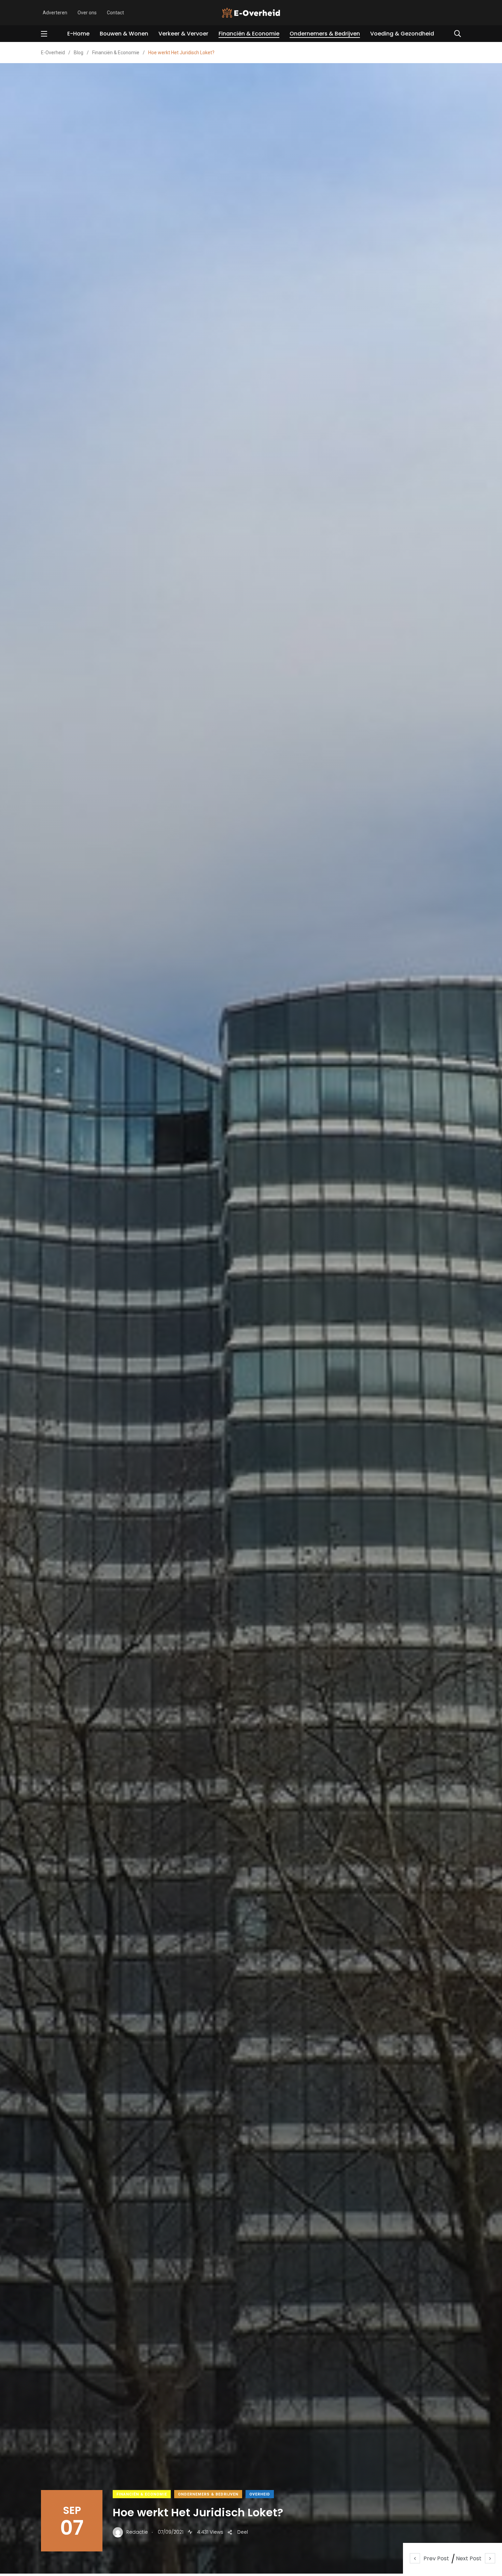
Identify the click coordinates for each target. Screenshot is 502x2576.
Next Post (469, 2558)
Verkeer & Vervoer (183, 34)
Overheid (260, 2494)
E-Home (78, 34)
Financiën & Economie (249, 34)
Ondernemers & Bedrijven (325, 34)
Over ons (87, 13)
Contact (115, 13)
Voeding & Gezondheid (402, 34)
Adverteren (55, 13)
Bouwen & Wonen (124, 34)
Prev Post (436, 2558)
